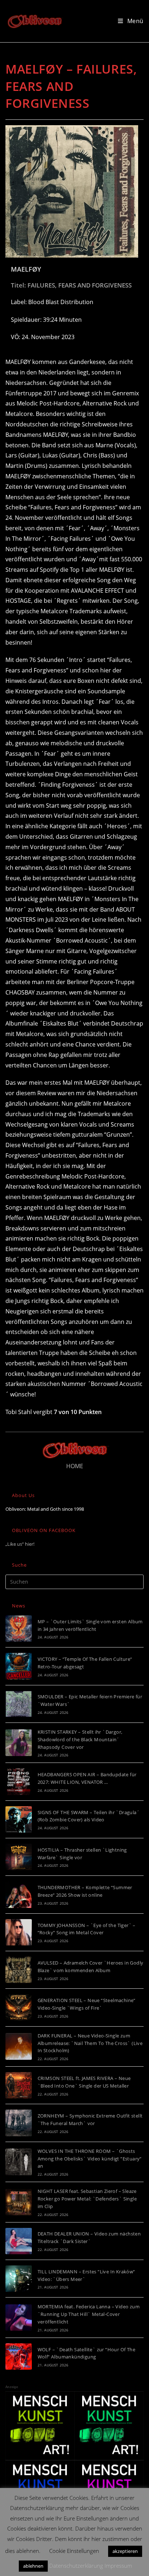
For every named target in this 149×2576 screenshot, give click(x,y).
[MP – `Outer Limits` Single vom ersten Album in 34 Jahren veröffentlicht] (19, 1629)
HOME (75, 1466)
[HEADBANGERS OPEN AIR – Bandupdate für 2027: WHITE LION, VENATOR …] (19, 1781)
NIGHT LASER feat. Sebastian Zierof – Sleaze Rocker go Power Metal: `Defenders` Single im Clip (87, 2199)
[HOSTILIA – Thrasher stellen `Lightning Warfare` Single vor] (19, 1857)
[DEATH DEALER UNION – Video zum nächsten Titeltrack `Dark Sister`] (19, 2241)
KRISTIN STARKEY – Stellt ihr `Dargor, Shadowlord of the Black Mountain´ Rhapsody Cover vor (80, 1739)
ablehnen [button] (33, 2566)
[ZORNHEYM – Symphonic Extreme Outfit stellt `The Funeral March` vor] (19, 2123)
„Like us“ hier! (20, 1544)
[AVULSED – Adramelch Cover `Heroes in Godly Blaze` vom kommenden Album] (19, 1970)
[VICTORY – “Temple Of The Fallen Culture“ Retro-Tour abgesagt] (19, 1666)
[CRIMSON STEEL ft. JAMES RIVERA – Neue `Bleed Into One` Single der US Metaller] (19, 2085)
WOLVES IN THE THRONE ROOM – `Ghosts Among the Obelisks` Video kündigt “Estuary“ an (90, 2159)
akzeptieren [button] (125, 2551)
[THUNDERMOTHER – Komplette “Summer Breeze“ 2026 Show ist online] (19, 1894)
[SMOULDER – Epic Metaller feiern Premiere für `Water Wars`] (19, 1704)
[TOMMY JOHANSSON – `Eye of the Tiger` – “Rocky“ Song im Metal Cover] (19, 1932)
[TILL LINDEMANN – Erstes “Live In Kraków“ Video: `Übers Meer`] (19, 2279)
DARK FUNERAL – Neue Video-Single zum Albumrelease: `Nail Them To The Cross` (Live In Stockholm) (90, 2043)
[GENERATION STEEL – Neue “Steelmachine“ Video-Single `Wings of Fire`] (19, 2007)
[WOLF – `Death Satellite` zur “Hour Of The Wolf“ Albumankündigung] (19, 2356)
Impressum (118, 2566)
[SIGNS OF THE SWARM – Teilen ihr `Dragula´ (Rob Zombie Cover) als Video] (19, 1819)
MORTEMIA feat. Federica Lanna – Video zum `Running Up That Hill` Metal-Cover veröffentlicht (89, 2314)
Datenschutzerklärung (76, 2566)
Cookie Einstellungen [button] (74, 2551)
